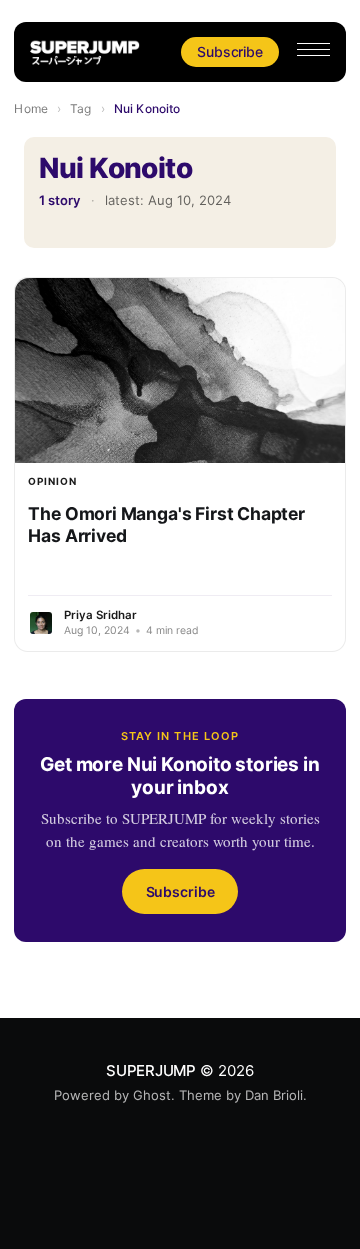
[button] (313, 49)
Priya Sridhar (100, 615)
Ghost (152, 1095)
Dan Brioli (274, 1095)
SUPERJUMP (151, 1070)
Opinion (52, 481)
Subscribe (229, 51)
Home (30, 108)
